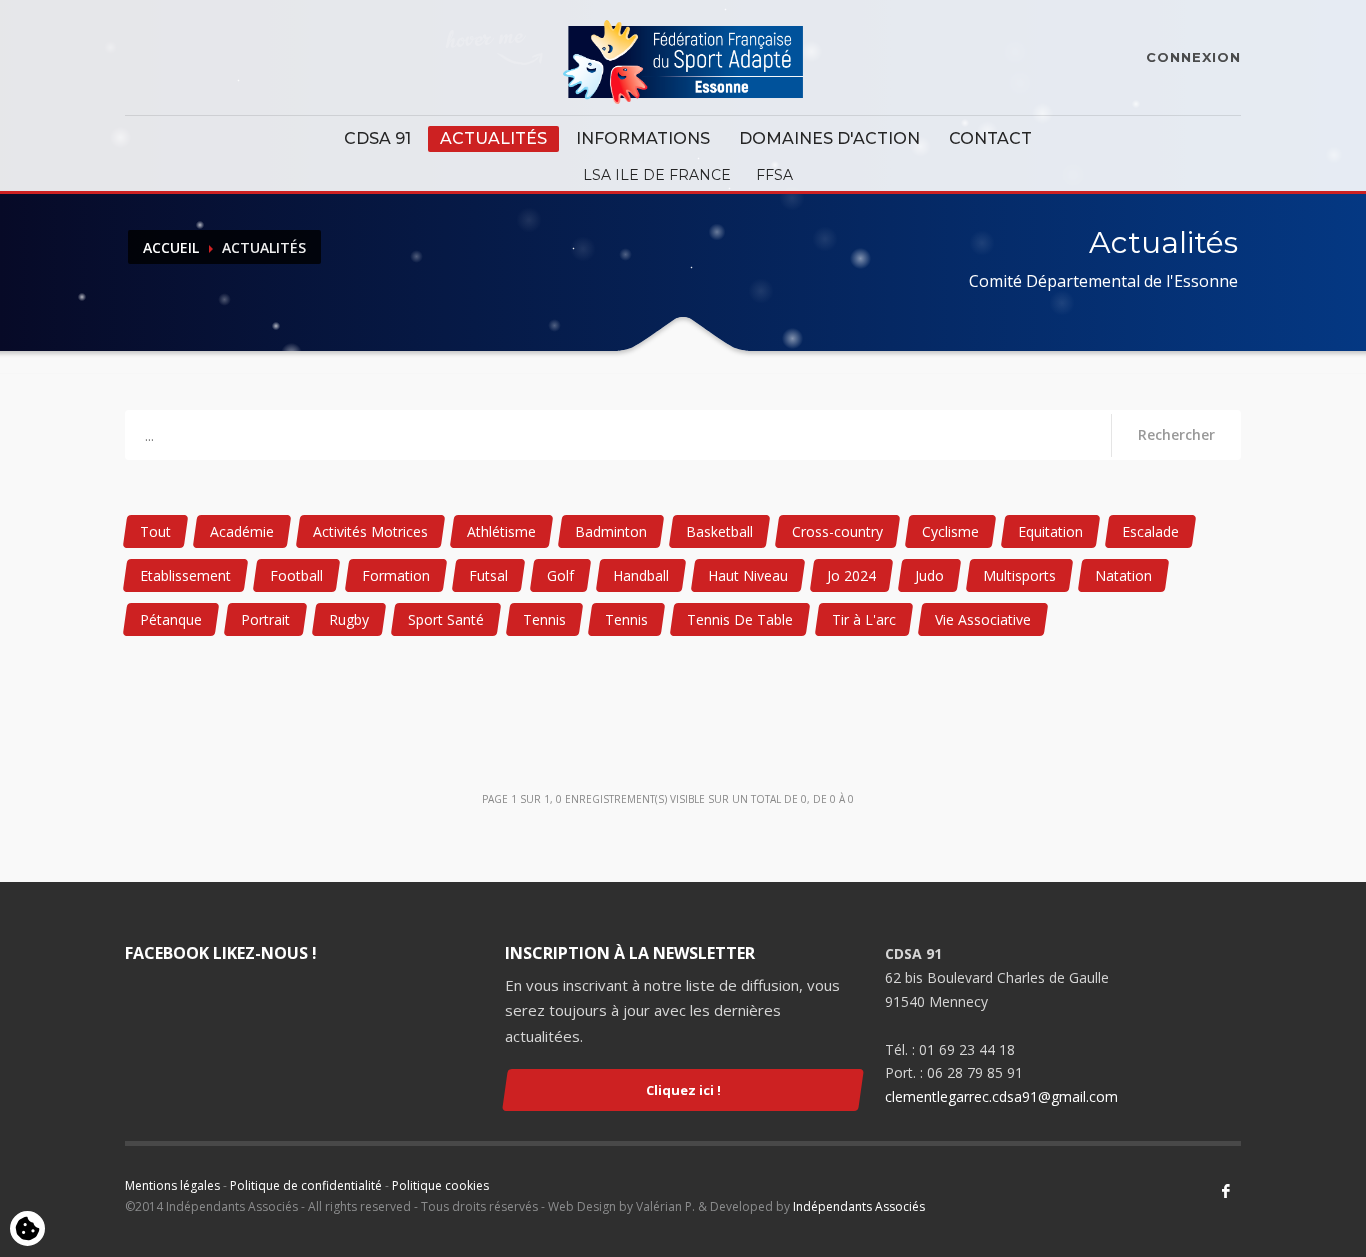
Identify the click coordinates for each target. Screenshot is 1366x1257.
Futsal (488, 575)
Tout (155, 531)
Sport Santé (446, 619)
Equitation (1050, 531)
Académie (242, 531)
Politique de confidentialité (306, 1185)
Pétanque (171, 619)
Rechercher (1176, 434)
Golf (560, 575)
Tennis (544, 619)
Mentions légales (172, 1185)
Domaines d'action (829, 138)
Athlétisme (501, 531)
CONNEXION (1193, 57)
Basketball (719, 531)
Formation (396, 575)
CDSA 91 (377, 138)
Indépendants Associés (859, 1206)
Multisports (1019, 575)
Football (296, 575)
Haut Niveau (748, 575)
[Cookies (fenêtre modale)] (27, 1230)
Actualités (493, 138)
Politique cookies (440, 1185)
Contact (990, 138)
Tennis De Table (740, 619)
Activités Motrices (370, 531)
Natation (1123, 575)
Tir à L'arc (864, 619)
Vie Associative (983, 619)
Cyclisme (950, 531)
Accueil (171, 247)
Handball (641, 575)
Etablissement (185, 575)
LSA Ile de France (657, 175)
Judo (929, 575)
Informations (643, 138)
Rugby (349, 619)
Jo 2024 (851, 575)
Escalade (1150, 531)
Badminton (611, 531)
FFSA (774, 175)
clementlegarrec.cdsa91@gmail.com (1001, 1096)
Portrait (265, 619)
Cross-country (837, 531)
